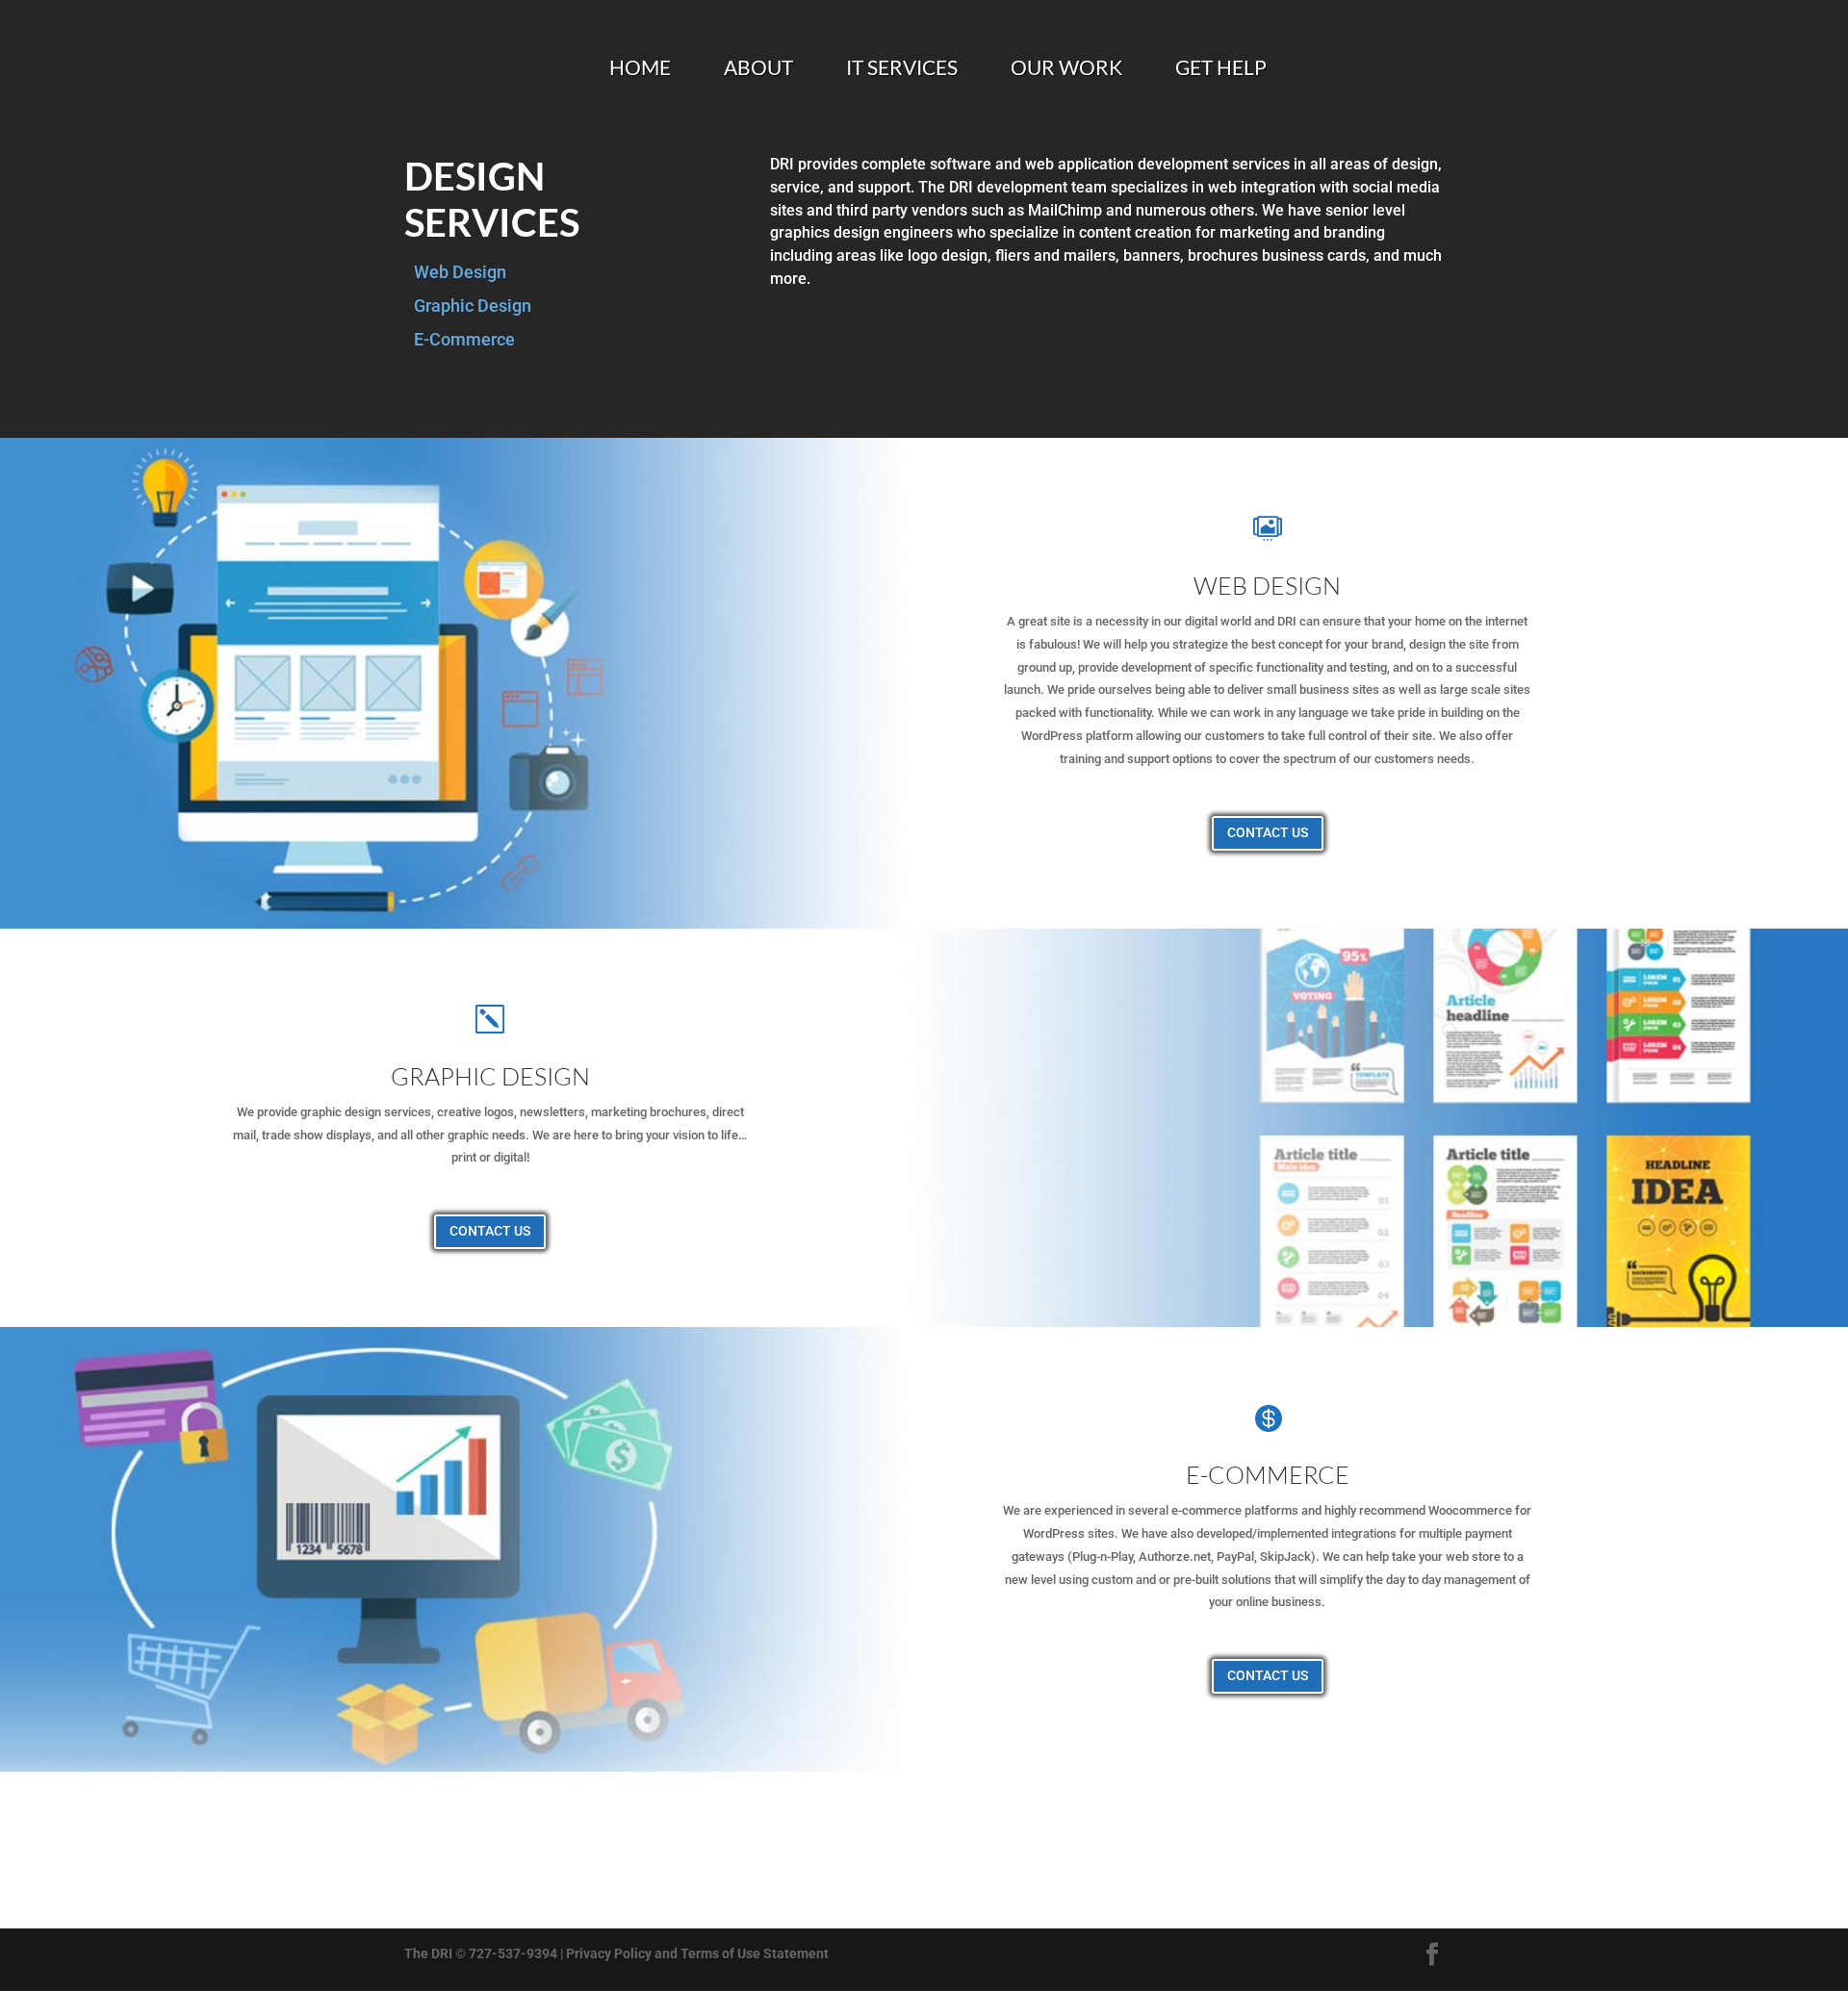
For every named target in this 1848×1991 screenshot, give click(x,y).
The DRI (428, 1953)
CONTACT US (1268, 832)
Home (640, 70)
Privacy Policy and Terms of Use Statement (697, 1953)
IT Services (902, 70)
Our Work (1066, 70)
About (758, 70)
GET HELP (1221, 70)
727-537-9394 (513, 1953)
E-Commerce (464, 339)
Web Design (460, 272)
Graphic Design (473, 306)
